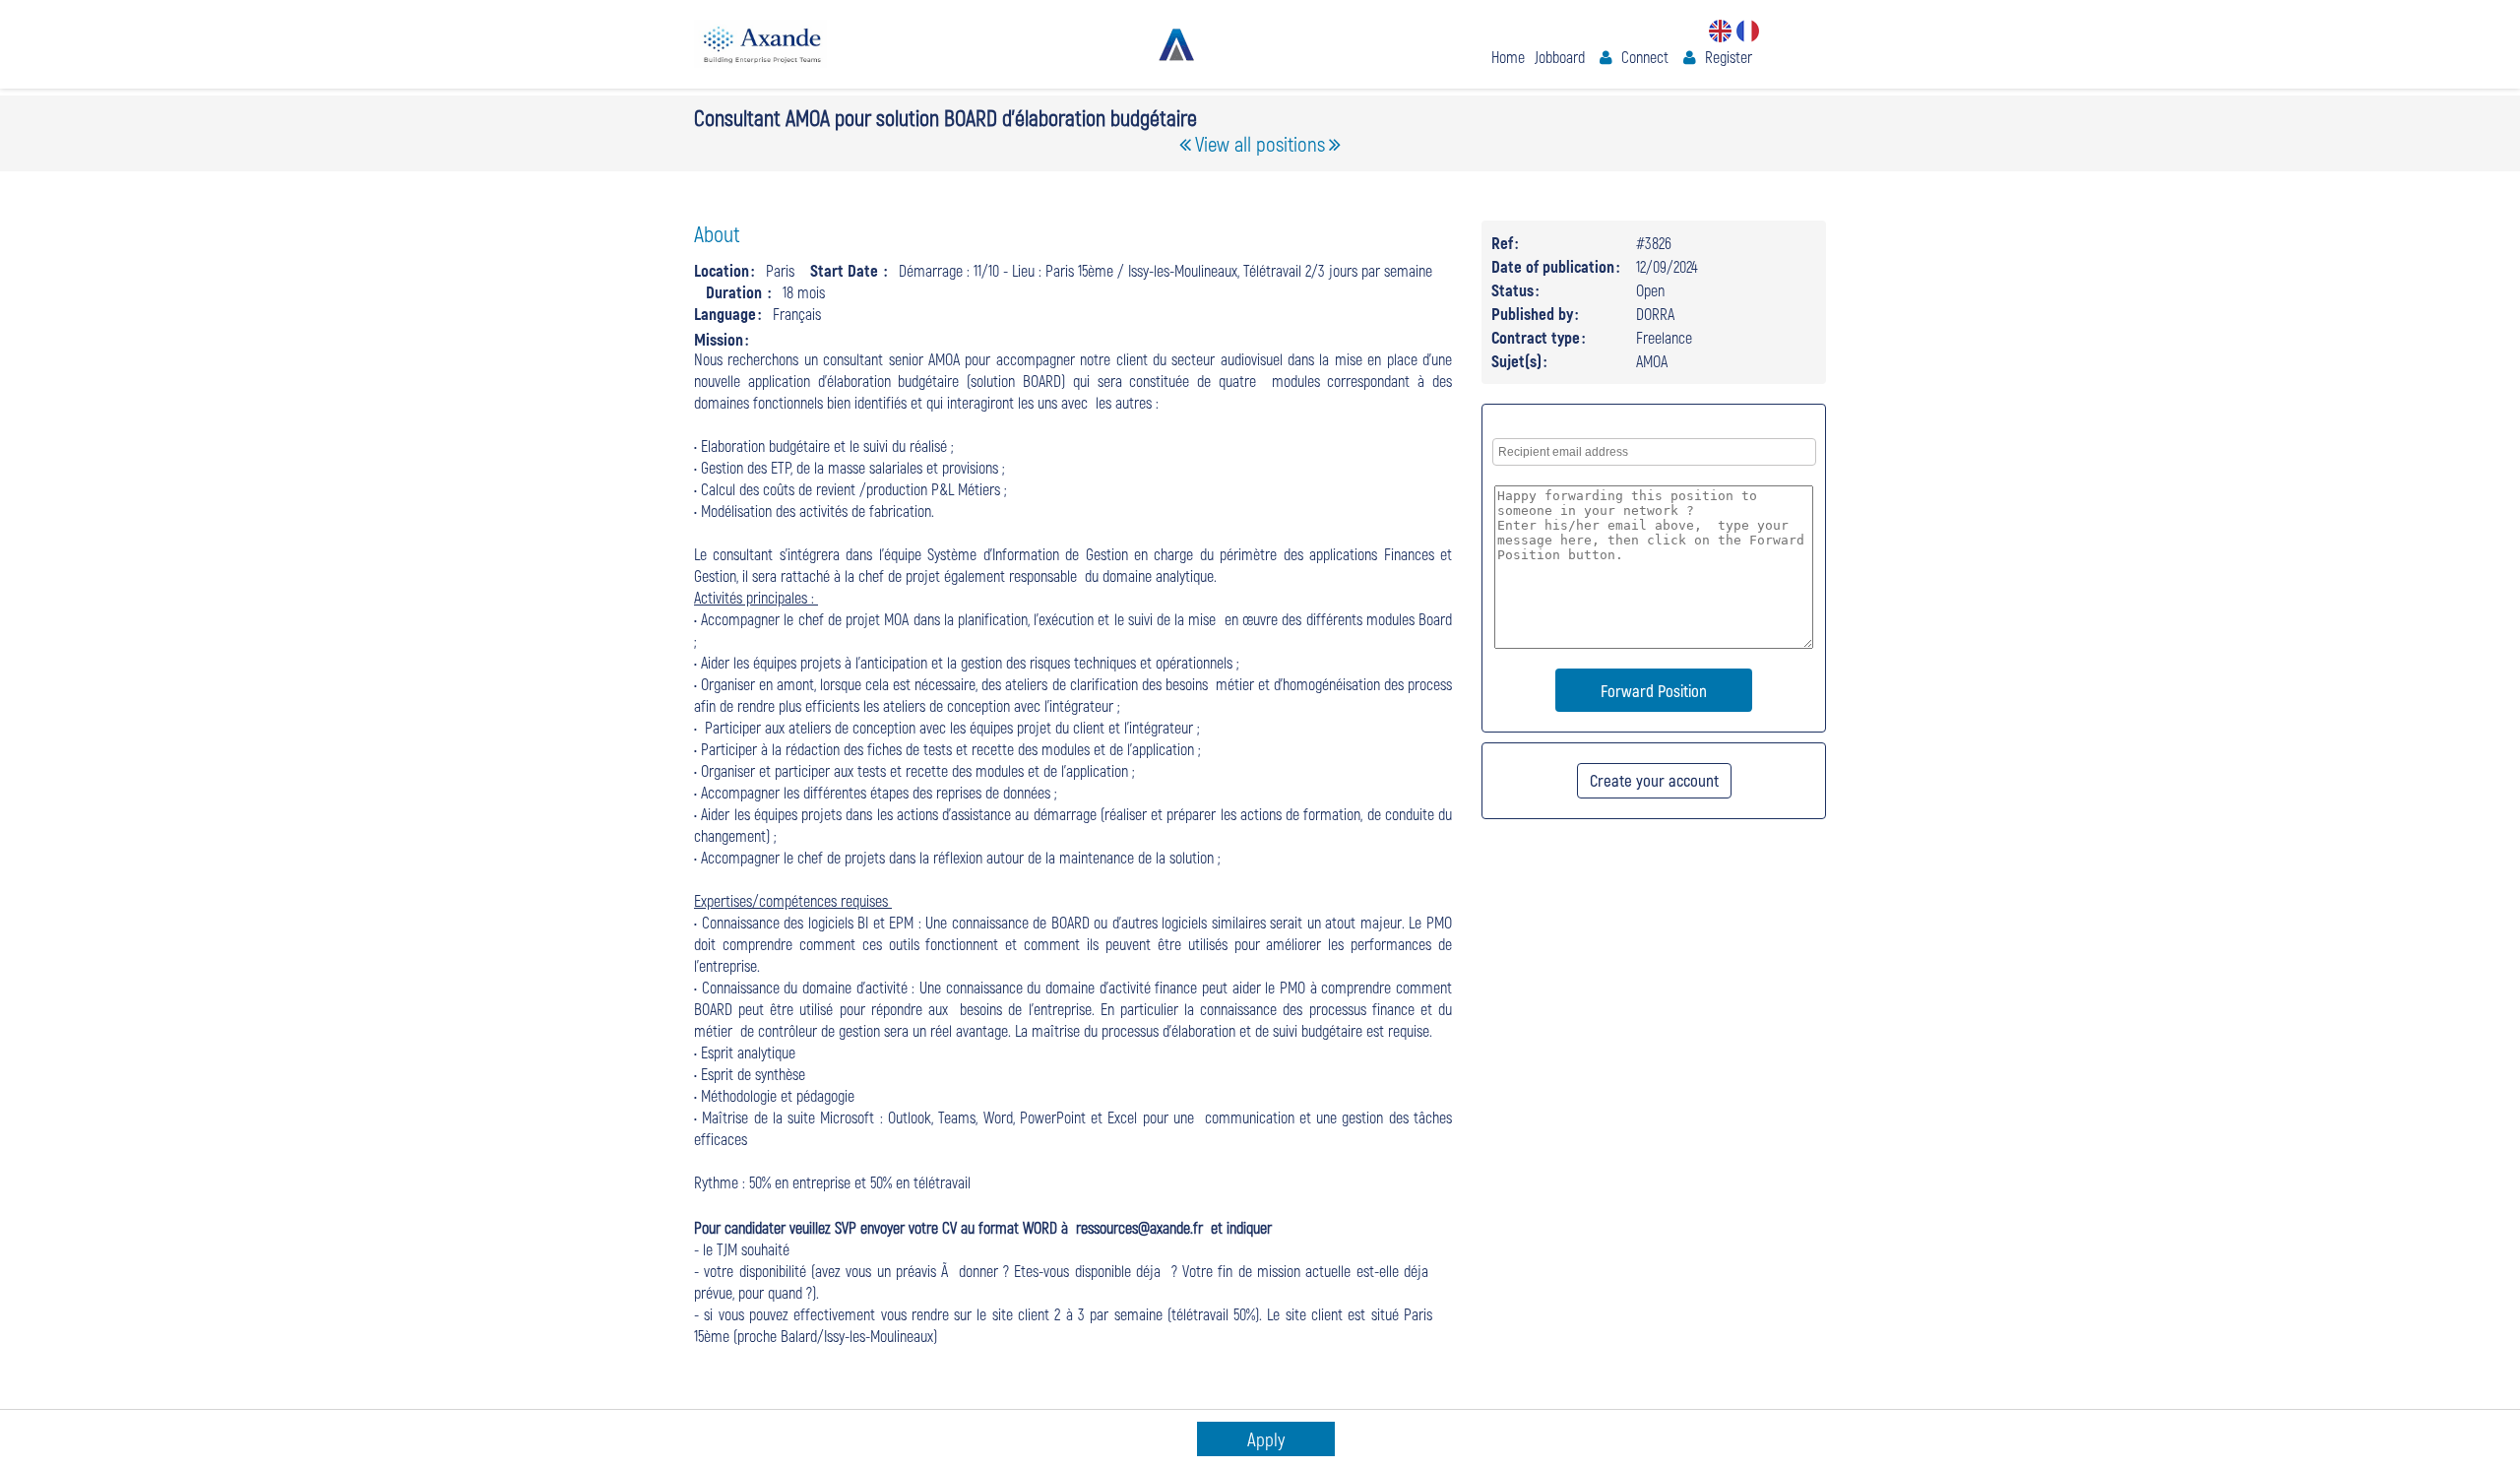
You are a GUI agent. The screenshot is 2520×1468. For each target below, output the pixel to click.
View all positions (1260, 143)
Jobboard (1560, 57)
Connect (1645, 57)
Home (1508, 57)
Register (1729, 57)
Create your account (1654, 780)
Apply (1266, 1439)
